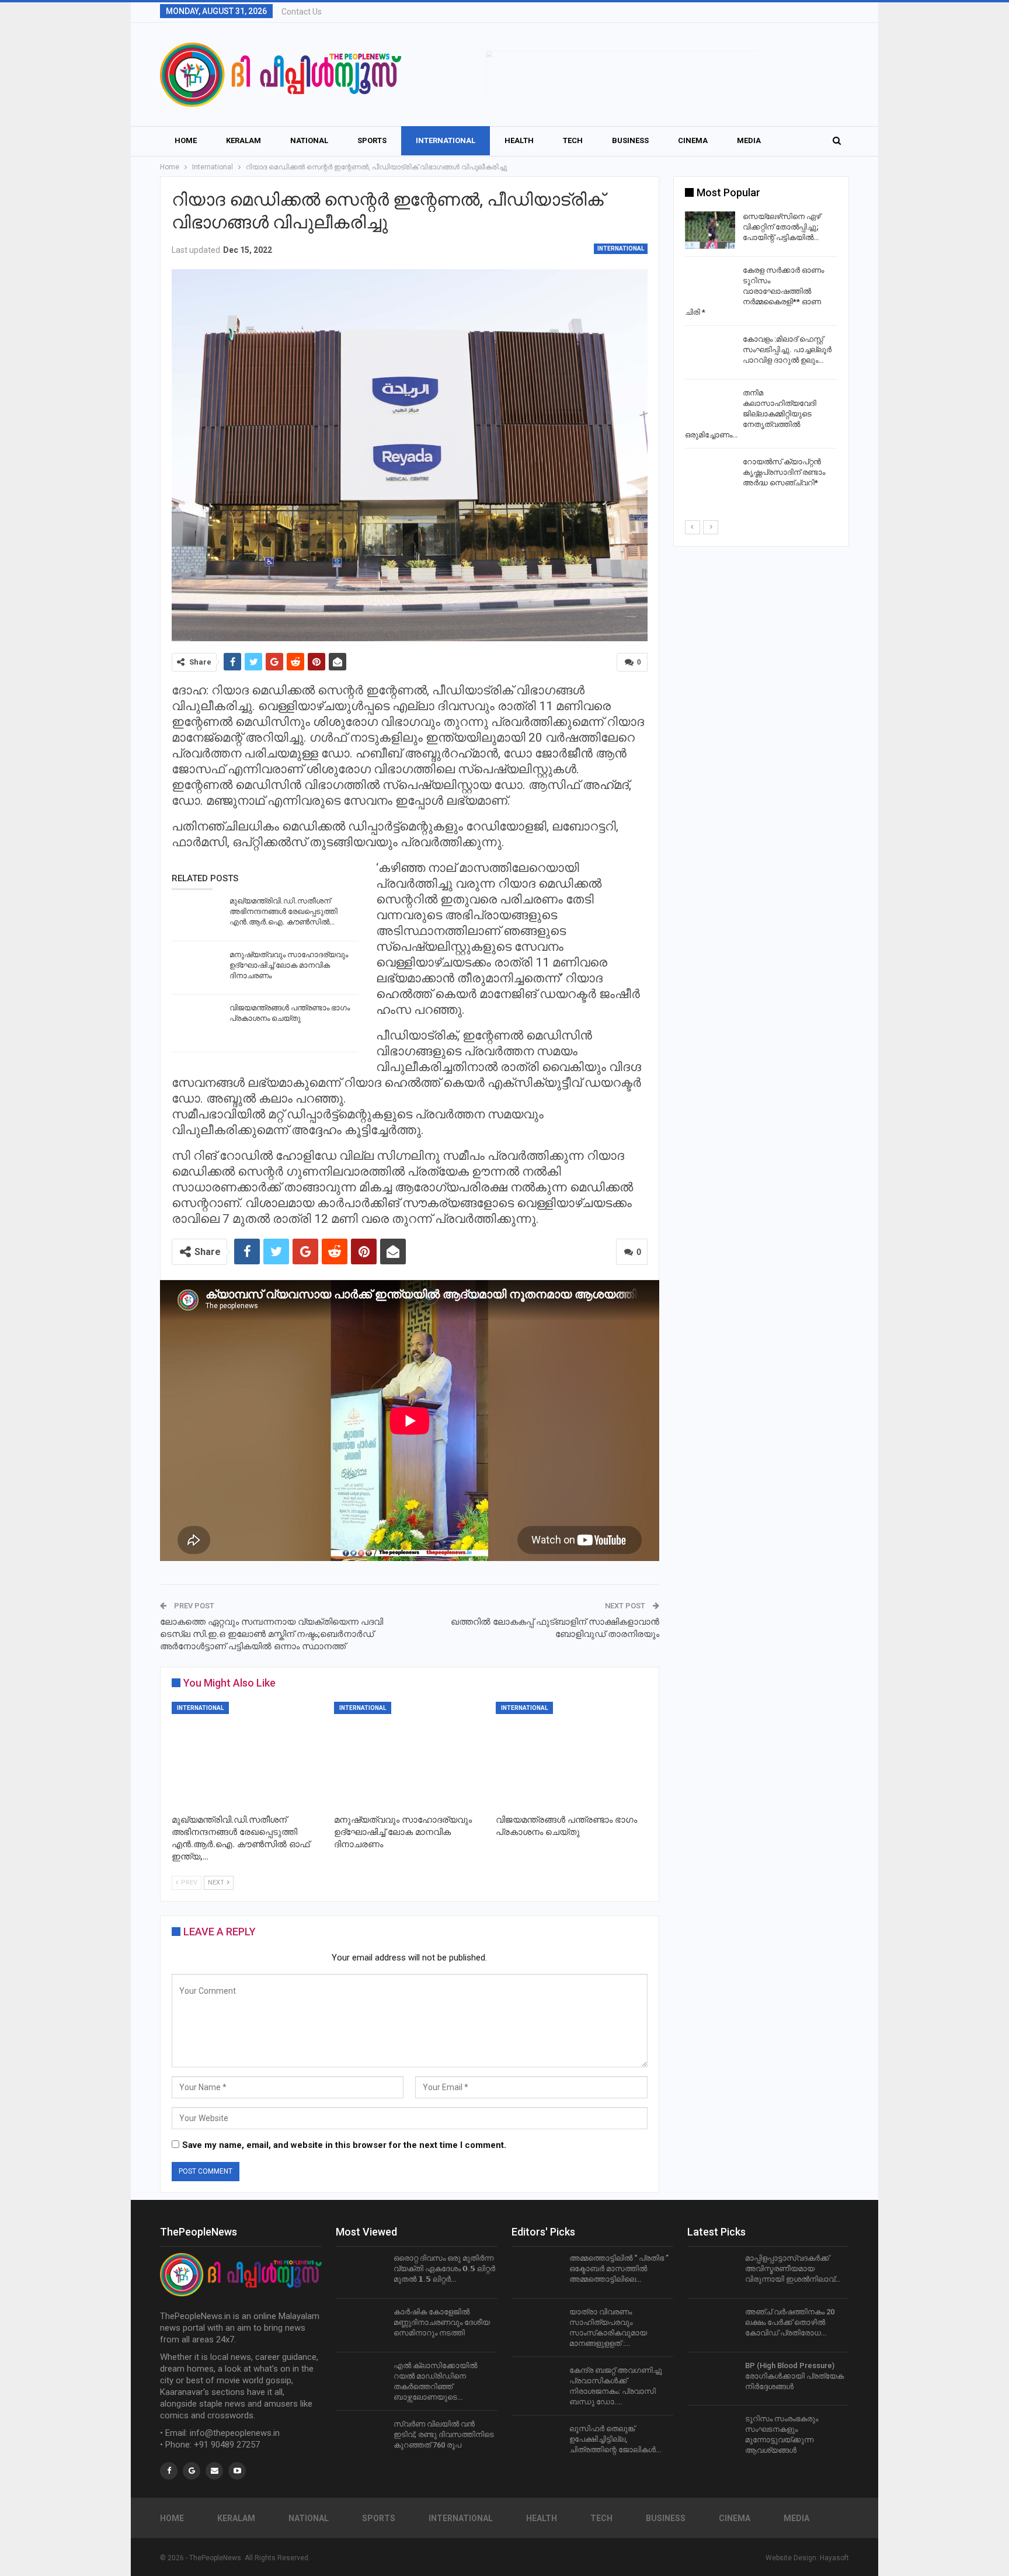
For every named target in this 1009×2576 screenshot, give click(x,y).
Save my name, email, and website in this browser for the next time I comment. (344, 2145)
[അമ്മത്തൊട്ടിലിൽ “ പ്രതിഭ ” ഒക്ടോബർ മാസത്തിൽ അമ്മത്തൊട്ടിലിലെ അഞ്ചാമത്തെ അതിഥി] (537, 2272)
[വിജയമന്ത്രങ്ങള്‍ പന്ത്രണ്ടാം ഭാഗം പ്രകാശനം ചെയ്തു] (197, 1021)
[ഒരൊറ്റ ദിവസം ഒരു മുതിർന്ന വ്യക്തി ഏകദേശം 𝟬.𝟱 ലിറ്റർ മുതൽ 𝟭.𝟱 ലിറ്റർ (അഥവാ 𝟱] (361, 2272)
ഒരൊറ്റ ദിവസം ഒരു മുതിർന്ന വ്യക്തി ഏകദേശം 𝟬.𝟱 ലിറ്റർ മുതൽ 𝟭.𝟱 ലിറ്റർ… (444, 2269)
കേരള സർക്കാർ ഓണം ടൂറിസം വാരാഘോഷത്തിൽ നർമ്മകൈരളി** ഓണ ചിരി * (754, 291)
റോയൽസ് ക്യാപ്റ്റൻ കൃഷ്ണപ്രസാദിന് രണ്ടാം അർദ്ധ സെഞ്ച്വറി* (784, 472)
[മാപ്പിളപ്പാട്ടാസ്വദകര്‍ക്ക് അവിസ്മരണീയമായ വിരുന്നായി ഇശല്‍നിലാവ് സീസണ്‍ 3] (712, 2272)
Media (749, 140)
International (446, 140)
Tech (573, 140)
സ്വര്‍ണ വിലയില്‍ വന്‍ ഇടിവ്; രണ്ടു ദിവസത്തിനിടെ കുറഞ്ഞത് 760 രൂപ (444, 2434)
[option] (761, 354)
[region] (622, 74)
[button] (622, 74)
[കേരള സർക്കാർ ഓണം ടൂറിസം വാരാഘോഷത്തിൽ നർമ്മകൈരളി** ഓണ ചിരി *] (710, 284)
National (309, 140)
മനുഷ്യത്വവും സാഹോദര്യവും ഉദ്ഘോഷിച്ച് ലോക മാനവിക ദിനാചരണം (289, 965)
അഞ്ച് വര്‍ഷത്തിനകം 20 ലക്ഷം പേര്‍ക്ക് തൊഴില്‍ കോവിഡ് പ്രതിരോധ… (790, 2322)
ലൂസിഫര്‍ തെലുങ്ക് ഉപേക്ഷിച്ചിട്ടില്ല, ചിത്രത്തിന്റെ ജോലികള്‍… (615, 2439)
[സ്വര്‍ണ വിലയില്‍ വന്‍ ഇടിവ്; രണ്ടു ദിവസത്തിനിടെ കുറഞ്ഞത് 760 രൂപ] (361, 2438)
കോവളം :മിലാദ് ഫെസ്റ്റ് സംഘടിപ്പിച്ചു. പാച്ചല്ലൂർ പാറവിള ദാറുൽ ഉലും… (787, 350)
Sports (372, 140)
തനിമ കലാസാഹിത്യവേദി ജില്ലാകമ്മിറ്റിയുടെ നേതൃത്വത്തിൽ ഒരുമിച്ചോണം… (751, 414)
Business (630, 140)
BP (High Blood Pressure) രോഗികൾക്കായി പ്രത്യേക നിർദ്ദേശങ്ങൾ (794, 2376)
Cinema (693, 140)
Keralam (243, 140)
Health (519, 140)
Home (186, 140)
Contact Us (302, 12)
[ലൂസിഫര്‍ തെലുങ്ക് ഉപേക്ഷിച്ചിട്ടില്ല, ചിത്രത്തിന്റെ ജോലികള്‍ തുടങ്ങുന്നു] (537, 2442)
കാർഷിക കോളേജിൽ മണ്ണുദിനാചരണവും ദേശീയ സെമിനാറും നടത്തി (442, 2322)
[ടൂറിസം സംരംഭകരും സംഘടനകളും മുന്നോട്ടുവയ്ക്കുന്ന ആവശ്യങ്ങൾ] (712, 2432)
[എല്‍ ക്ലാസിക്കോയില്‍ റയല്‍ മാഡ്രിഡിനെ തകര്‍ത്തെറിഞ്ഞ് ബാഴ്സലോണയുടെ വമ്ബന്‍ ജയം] (361, 2379)
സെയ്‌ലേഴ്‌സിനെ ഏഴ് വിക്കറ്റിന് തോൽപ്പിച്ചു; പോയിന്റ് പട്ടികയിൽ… (782, 227)
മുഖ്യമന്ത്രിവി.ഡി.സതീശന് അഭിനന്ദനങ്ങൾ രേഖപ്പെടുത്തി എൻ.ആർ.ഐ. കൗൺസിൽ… (283, 911)
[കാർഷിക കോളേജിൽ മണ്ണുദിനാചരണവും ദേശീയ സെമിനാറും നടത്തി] (361, 2325)
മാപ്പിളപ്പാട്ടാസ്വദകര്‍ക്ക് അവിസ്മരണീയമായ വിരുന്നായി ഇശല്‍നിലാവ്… (793, 2269)
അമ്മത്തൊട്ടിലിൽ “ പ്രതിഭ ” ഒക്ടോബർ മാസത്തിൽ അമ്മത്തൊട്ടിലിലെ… (619, 2269)
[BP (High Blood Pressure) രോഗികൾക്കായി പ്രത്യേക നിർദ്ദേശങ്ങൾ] (712, 2379)
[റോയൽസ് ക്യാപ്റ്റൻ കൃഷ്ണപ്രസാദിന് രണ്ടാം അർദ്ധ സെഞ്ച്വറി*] (710, 475)
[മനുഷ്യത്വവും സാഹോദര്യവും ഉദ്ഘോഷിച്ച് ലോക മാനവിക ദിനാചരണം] (197, 968)
